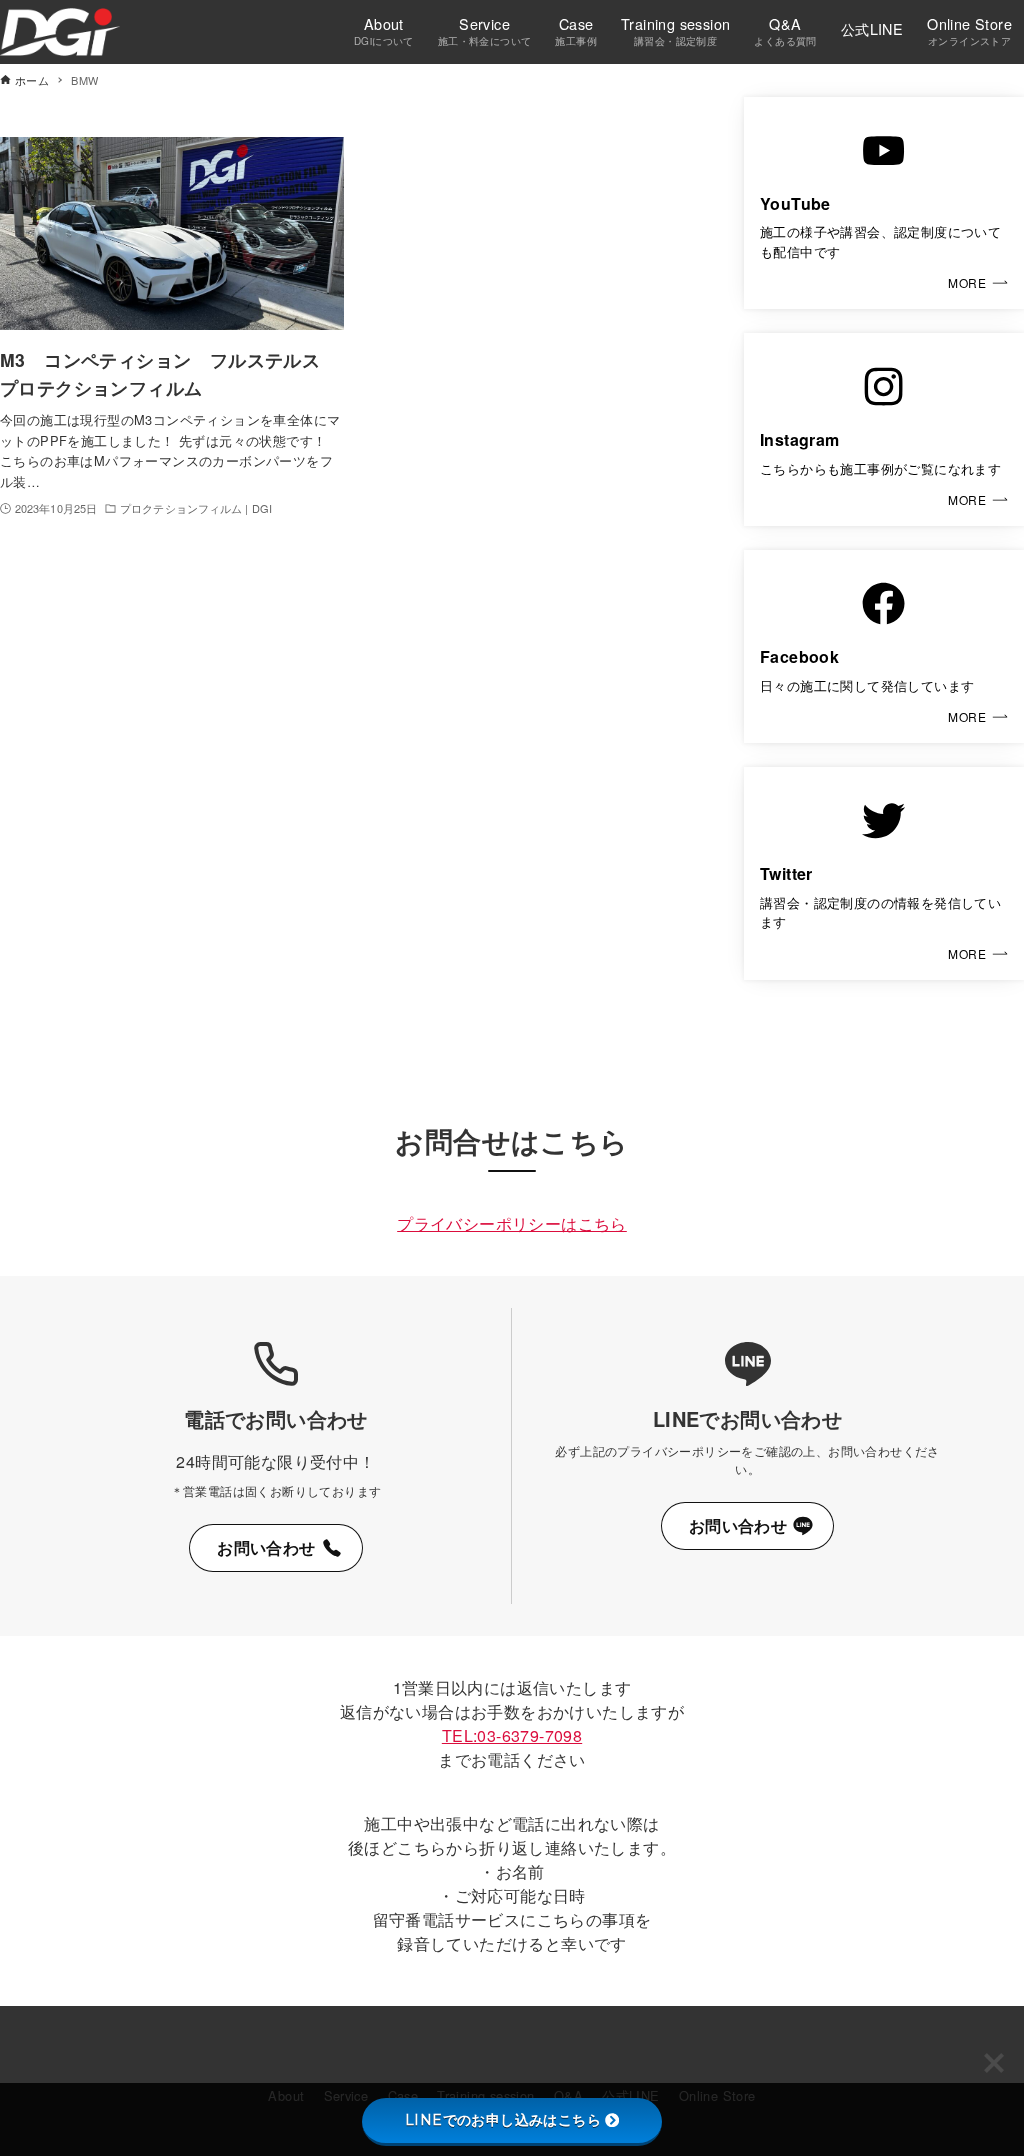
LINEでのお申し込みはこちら (503, 2120)
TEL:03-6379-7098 (512, 1735)
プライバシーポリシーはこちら (512, 1223)
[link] (884, 203)
